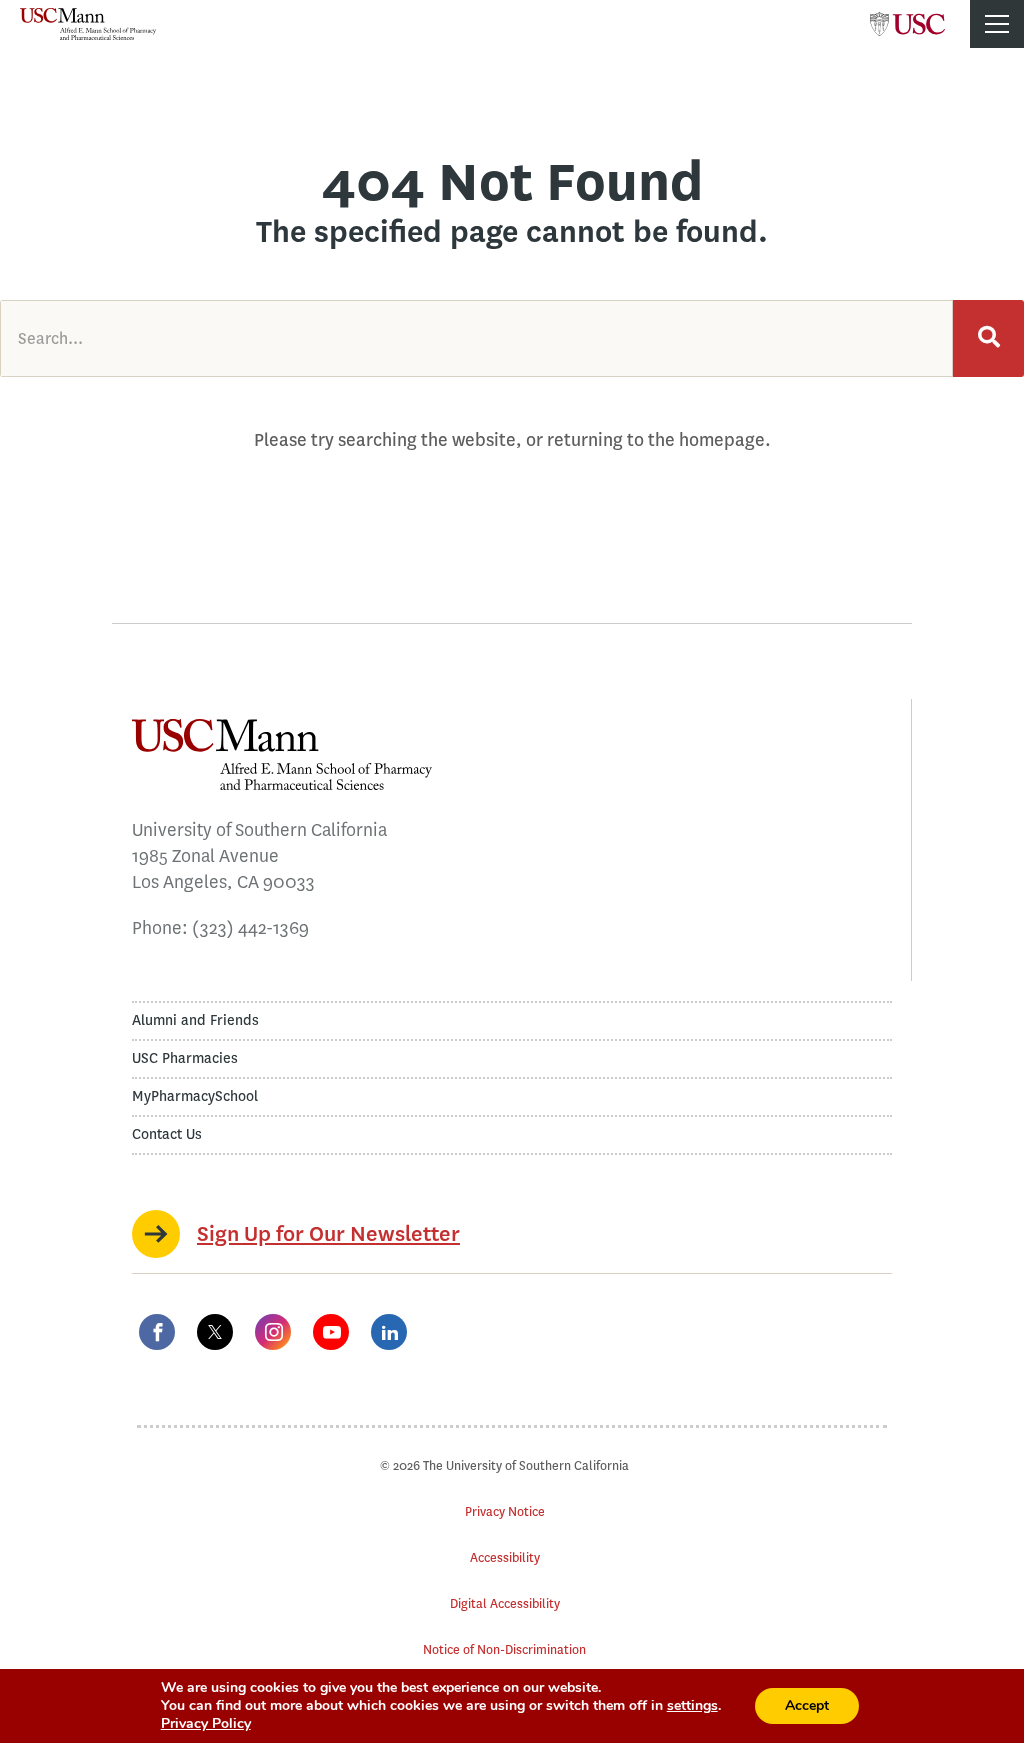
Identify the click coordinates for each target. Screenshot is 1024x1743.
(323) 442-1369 (250, 928)
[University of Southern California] (907, 18)
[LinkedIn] (389, 1332)
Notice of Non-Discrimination (504, 1649)
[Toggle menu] (997, 24)
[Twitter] (215, 1332)
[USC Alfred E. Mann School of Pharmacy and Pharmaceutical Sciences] (88, 24)
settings (692, 1706)
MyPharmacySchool (195, 1096)
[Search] (988, 338)
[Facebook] (157, 1332)
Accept (807, 1705)
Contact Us (167, 1134)
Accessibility (505, 1557)
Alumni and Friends (195, 1020)
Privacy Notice (505, 1511)
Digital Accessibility (505, 1603)
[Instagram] (273, 1332)
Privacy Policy (206, 1723)
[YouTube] (331, 1332)
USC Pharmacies (185, 1058)
